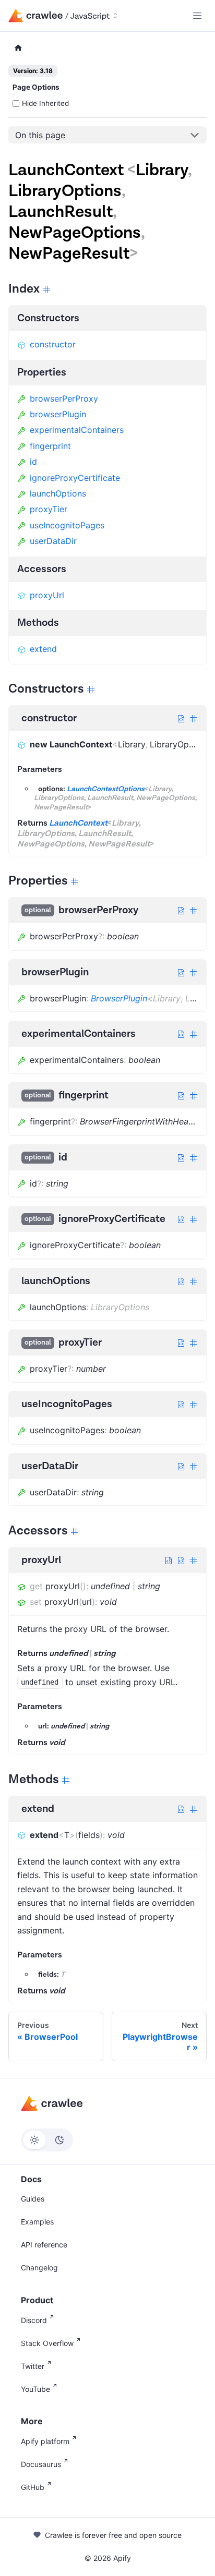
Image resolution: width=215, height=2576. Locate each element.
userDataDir (53, 541)
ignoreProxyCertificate (75, 478)
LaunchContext (78, 823)
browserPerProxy (64, 398)
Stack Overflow (47, 2343)
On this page (40, 135)
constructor (53, 344)
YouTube (35, 2389)
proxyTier (49, 509)
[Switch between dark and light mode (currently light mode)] (47, 2140)
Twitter (33, 2366)
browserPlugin (58, 414)
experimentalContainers (77, 430)
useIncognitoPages (67, 525)
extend (43, 649)
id (33, 462)
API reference (44, 2245)
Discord (34, 2320)
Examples (37, 2222)
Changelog (39, 2267)
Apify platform (45, 2441)
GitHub (33, 2487)
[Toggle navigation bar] (197, 16)
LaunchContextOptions (106, 789)
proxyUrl (47, 595)
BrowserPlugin (119, 998)
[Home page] (18, 48)
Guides (33, 2199)
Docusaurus (41, 2464)
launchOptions (58, 493)
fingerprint (50, 446)
